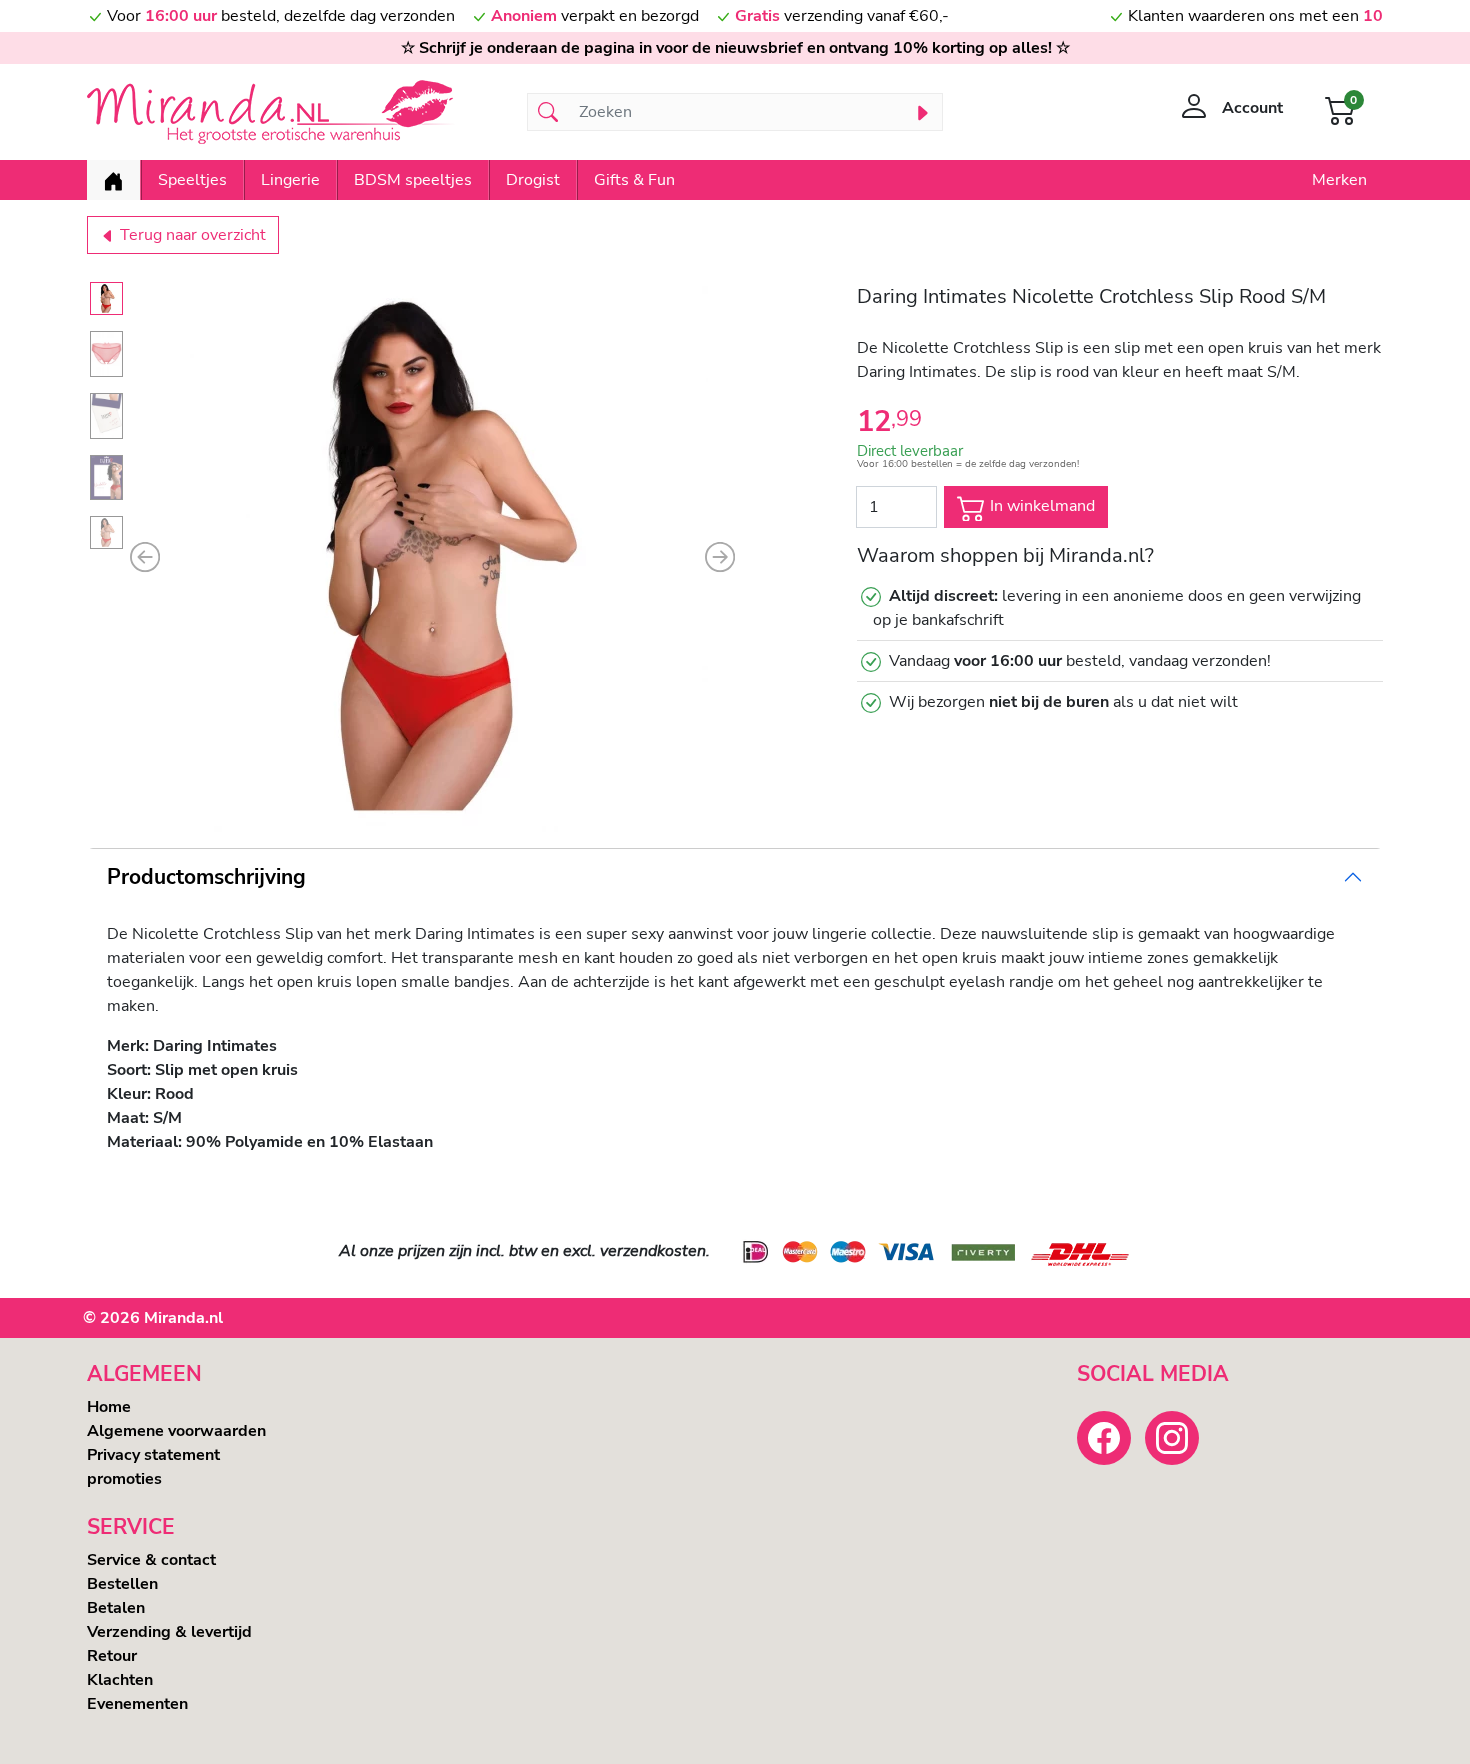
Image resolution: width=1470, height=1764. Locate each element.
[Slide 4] (106, 478)
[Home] (113, 180)
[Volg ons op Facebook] (1104, 1438)
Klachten (120, 1680)
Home (109, 1407)
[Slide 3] (106, 416)
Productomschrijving (206, 877)
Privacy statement (153, 1455)
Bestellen (122, 1584)
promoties (124, 1479)
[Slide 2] (106, 354)
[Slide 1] (106, 298)
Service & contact (151, 1560)
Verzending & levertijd (169, 1632)
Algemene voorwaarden (176, 1431)
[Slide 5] (106, 532)
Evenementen (137, 1704)
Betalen (116, 1608)
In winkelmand (1040, 506)
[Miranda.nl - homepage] (295, 112)
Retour (112, 1656)
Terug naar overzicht (191, 235)
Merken (1339, 180)
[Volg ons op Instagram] (1172, 1438)
